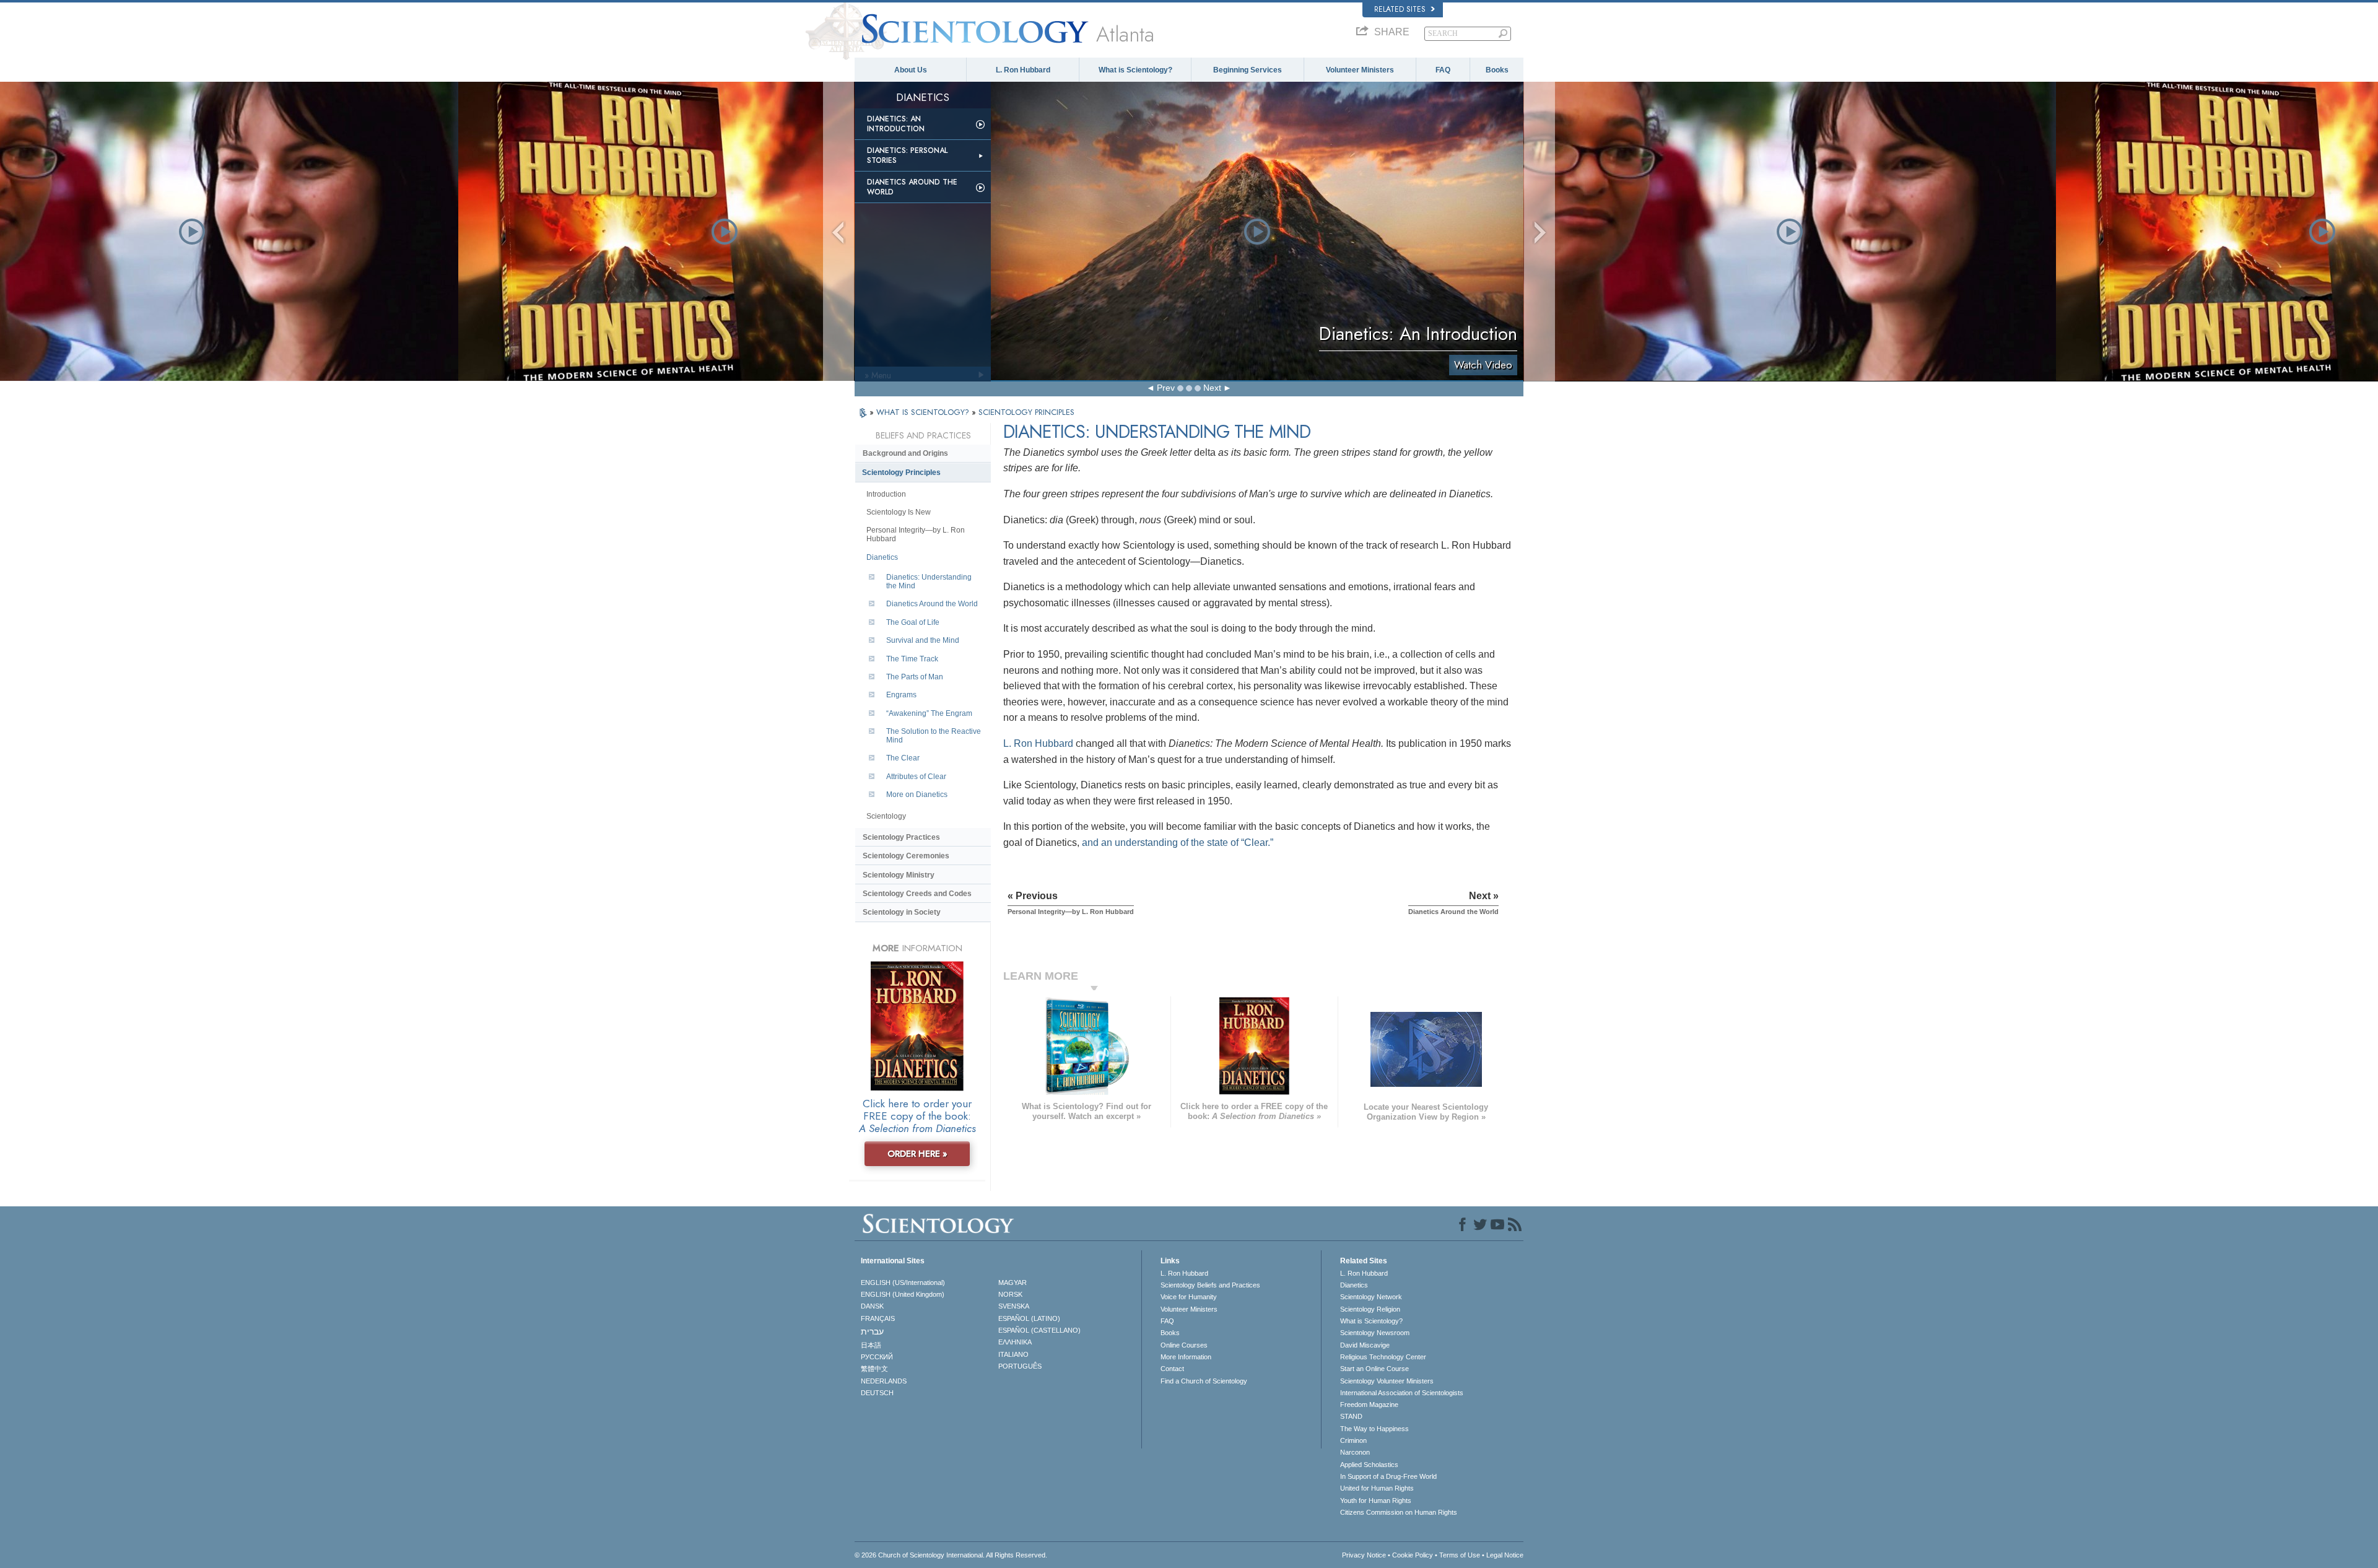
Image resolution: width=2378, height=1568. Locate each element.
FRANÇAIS (878, 1318)
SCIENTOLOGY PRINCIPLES (1026, 412)
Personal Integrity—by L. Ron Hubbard (916, 534)
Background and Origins (905, 453)
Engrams (901, 695)
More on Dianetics (917, 795)
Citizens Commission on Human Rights (1399, 1512)
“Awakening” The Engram (929, 713)
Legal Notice (1505, 1555)
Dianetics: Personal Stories (907, 155)
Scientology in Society (902, 912)
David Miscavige (1365, 1345)
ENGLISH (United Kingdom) (903, 1294)
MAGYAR (1013, 1283)
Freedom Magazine (1369, 1405)
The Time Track (912, 659)
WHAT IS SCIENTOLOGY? (924, 412)
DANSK (872, 1306)
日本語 (871, 1345)
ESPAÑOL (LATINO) (1029, 1318)
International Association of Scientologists (1402, 1393)
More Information (1186, 1357)
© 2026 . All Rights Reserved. (951, 1555)
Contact (1172, 1369)
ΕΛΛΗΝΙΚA (1015, 1342)
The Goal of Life (913, 622)
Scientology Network (1371, 1297)
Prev (1166, 388)
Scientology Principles (901, 473)
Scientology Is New (899, 512)
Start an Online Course (1374, 1369)
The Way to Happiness (1374, 1429)
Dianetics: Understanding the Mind (929, 581)
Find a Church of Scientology (1204, 1381)
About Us (911, 70)
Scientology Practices (901, 837)
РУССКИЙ (877, 1357)
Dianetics (882, 557)
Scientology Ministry (899, 875)
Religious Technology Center (1383, 1357)
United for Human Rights (1377, 1488)
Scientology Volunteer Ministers (1387, 1381)
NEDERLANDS (884, 1381)
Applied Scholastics (1369, 1465)
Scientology (886, 816)
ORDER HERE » (917, 1154)
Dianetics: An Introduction (896, 124)
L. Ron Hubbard (1023, 70)
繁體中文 (874, 1369)
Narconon (1355, 1452)
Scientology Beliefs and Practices (1210, 1285)
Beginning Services (1248, 70)
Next (1212, 388)
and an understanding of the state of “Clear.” (1178, 843)
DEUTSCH (877, 1393)
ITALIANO (1013, 1354)
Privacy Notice (1364, 1555)
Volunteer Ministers (1360, 70)
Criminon (1353, 1440)
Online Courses (1184, 1345)
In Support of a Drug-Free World (1388, 1476)
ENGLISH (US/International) (903, 1283)
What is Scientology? (1135, 70)
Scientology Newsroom (1375, 1333)
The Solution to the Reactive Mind (934, 736)
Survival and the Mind (923, 640)
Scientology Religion (1370, 1309)
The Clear (903, 758)
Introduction (886, 494)
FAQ (1443, 70)
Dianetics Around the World (912, 187)
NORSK (1010, 1294)
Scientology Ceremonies (906, 856)
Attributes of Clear (916, 777)
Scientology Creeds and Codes (917, 894)
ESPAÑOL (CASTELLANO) (1039, 1330)
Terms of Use (1460, 1555)
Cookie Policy (1413, 1555)
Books (1497, 70)
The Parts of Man (915, 677)
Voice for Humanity (1189, 1297)
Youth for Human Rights (1376, 1500)
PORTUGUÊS (1020, 1366)
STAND (1351, 1416)
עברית (872, 1331)
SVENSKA (1014, 1306)
